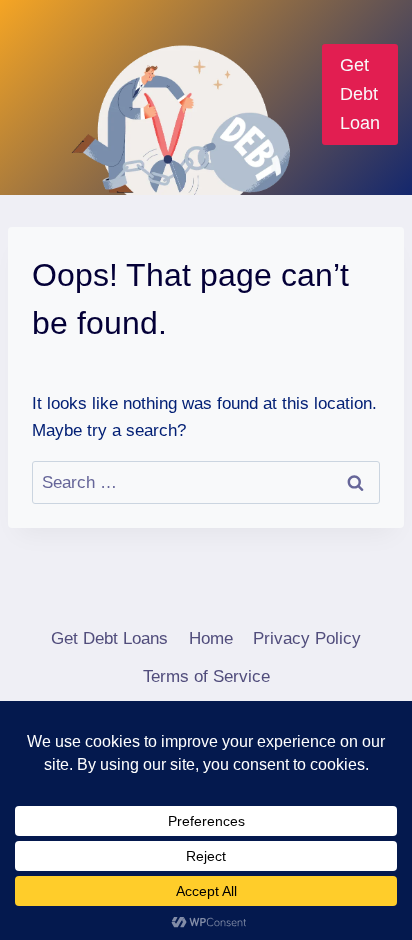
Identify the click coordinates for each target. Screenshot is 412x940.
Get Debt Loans (109, 638)
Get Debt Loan (360, 94)
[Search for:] (206, 482)
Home (211, 638)
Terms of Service (206, 676)
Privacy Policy (307, 638)
